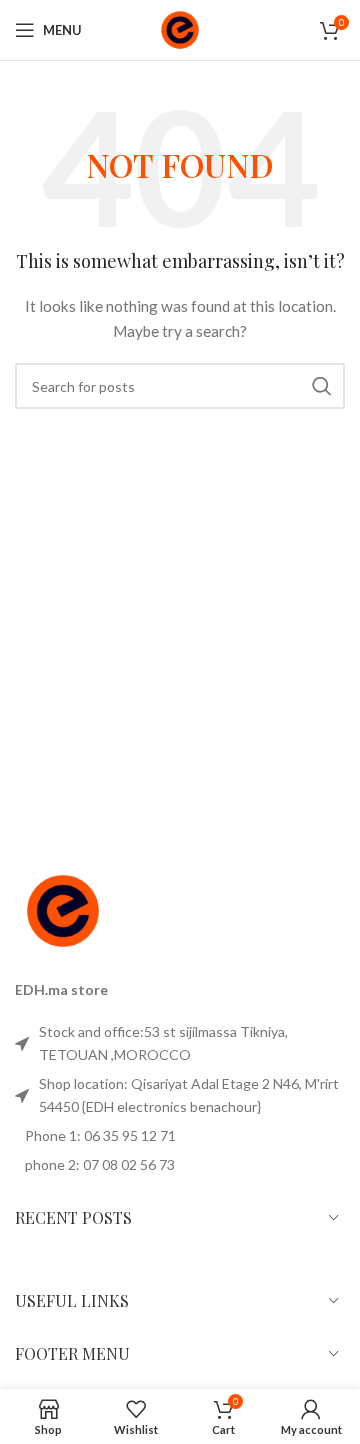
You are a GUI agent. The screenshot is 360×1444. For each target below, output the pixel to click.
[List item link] (180, 1043)
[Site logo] (180, 28)
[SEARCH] (322, 386)
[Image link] (63, 909)
